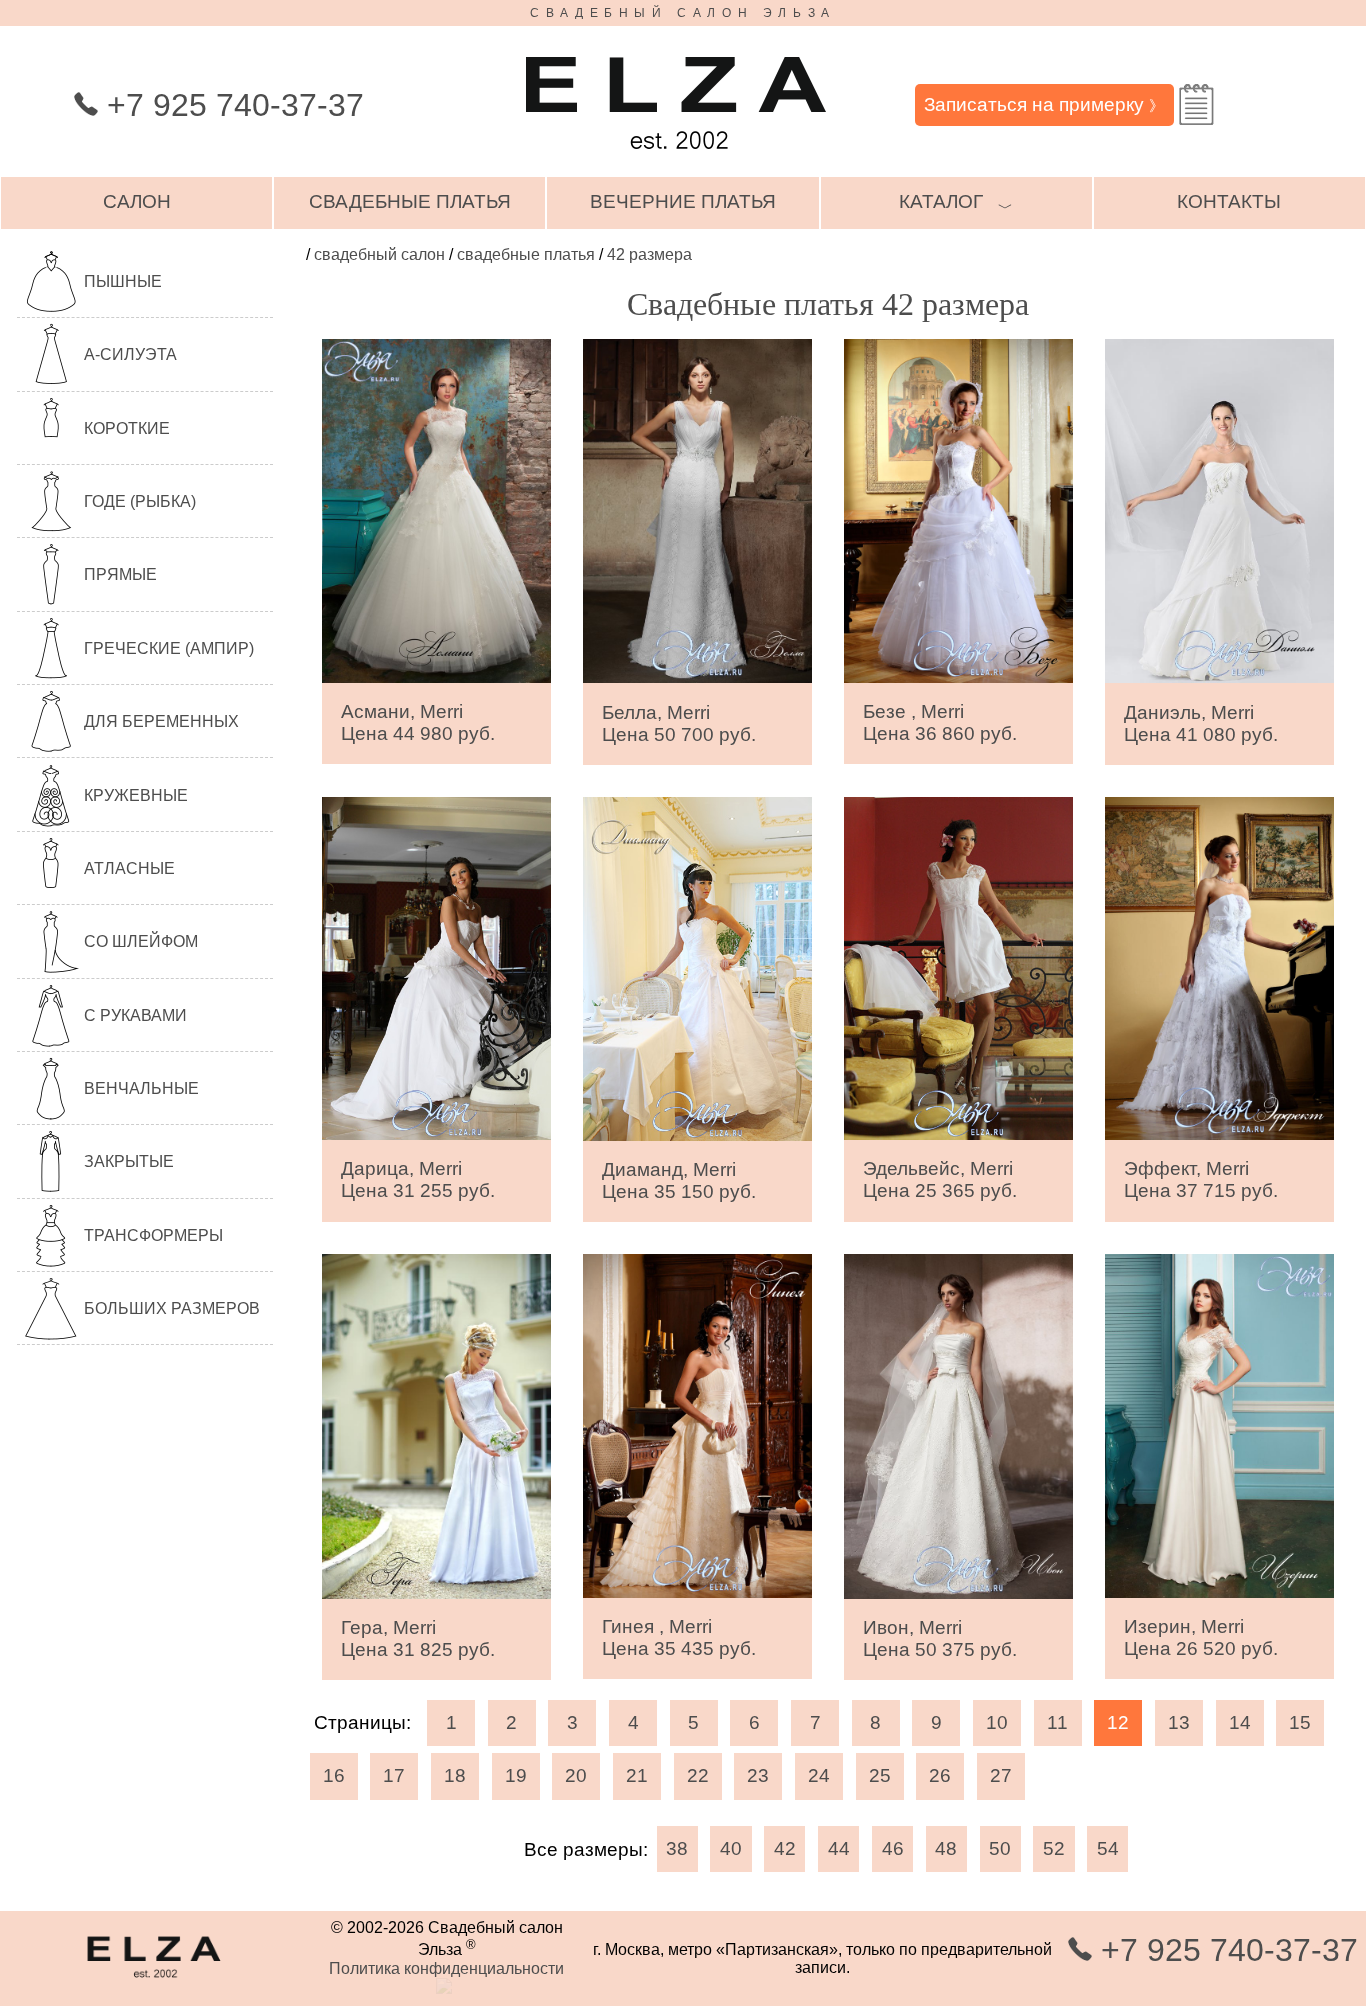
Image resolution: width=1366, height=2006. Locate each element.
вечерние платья (683, 201)
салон (137, 201)
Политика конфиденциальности (446, 1968)
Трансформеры (153, 1235)
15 (1300, 1722)
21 (637, 1775)
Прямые (120, 574)
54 (1108, 1848)
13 (1179, 1722)
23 (758, 1775)
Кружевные (136, 795)
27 (1001, 1775)
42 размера (649, 254)
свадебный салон (379, 254)
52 (1054, 1848)
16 (334, 1775)
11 (1057, 1722)
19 (516, 1775)
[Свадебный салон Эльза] (676, 158)
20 (576, 1775)
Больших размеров (172, 1308)
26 (940, 1775)
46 (893, 1848)
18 (455, 1775)
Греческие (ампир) (169, 648)
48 (946, 1848)
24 (819, 1775)
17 (394, 1775)
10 (997, 1722)
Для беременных (161, 721)
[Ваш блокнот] (1196, 104)
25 (880, 1775)
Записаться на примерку (1044, 104)
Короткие (127, 428)
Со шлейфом (141, 941)
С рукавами (135, 1015)
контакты (1229, 201)
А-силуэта (130, 354)
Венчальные (141, 1088)
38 (677, 1848)
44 (839, 1848)
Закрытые (129, 1161)
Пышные (123, 281)
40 (731, 1848)
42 (785, 1848)
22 (698, 1775)
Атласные (129, 868)
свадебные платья (410, 201)
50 (1000, 1848)
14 (1240, 1722)
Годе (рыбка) (140, 501)
